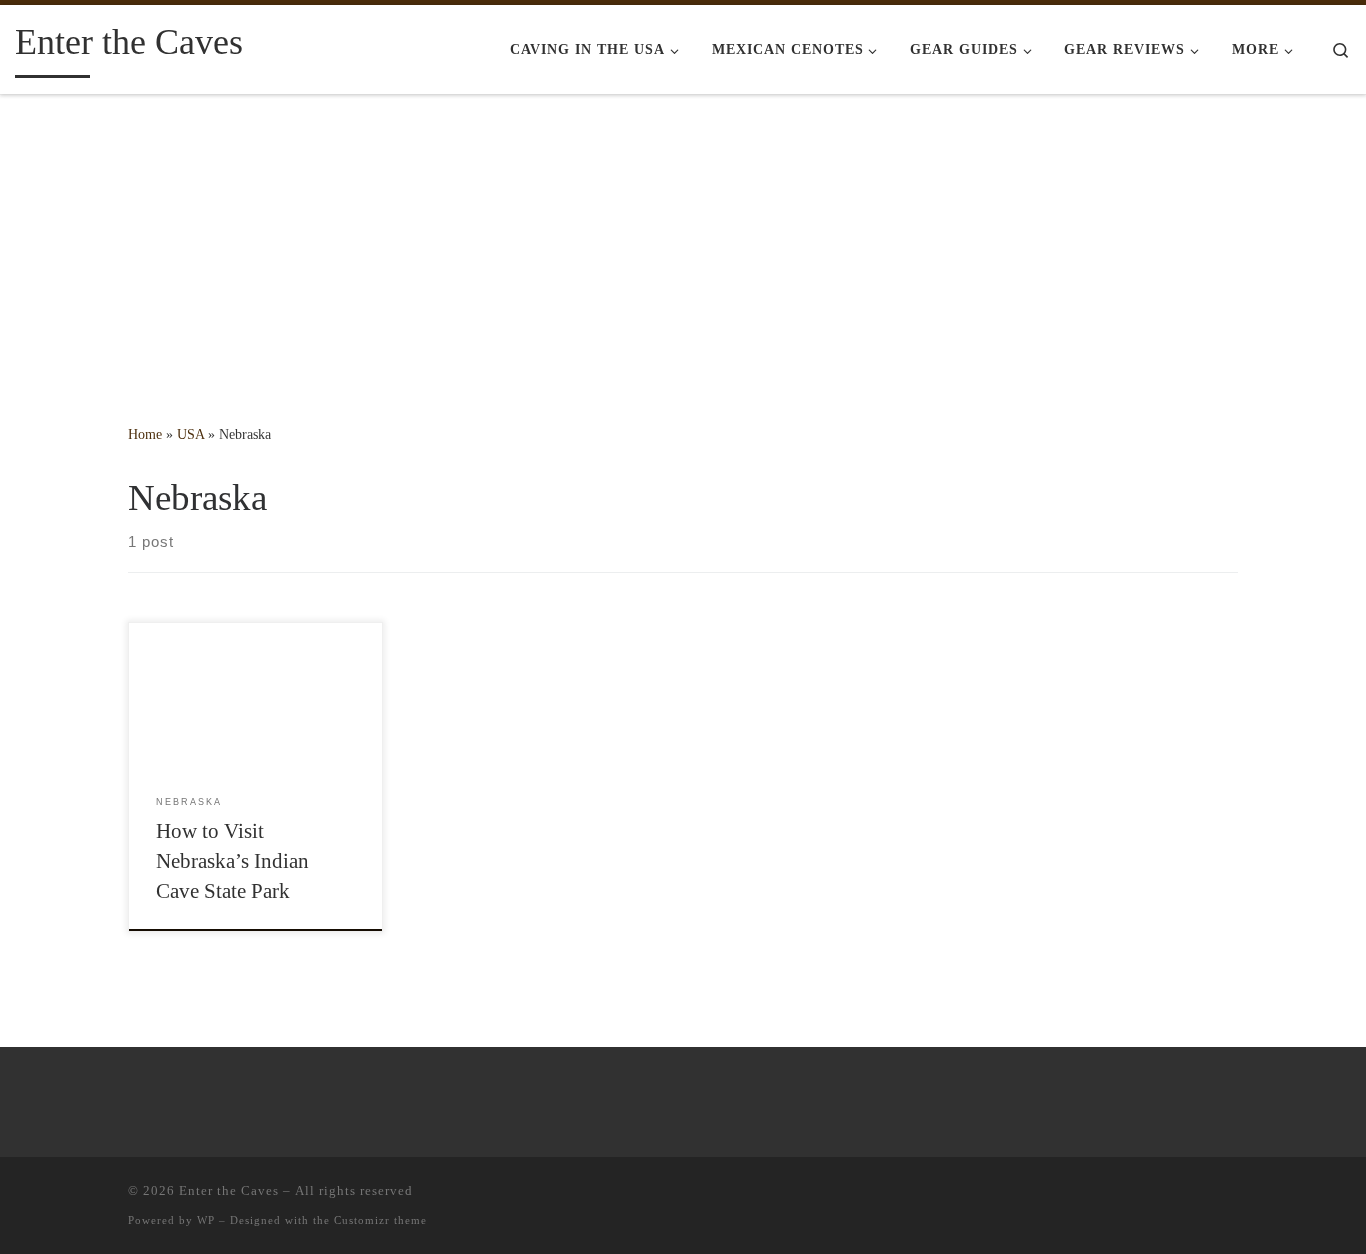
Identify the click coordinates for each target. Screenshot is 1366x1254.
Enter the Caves (229, 1190)
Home (145, 434)
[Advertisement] (683, 245)
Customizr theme (380, 1220)
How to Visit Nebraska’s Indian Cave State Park (232, 861)
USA (190, 434)
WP (206, 1220)
